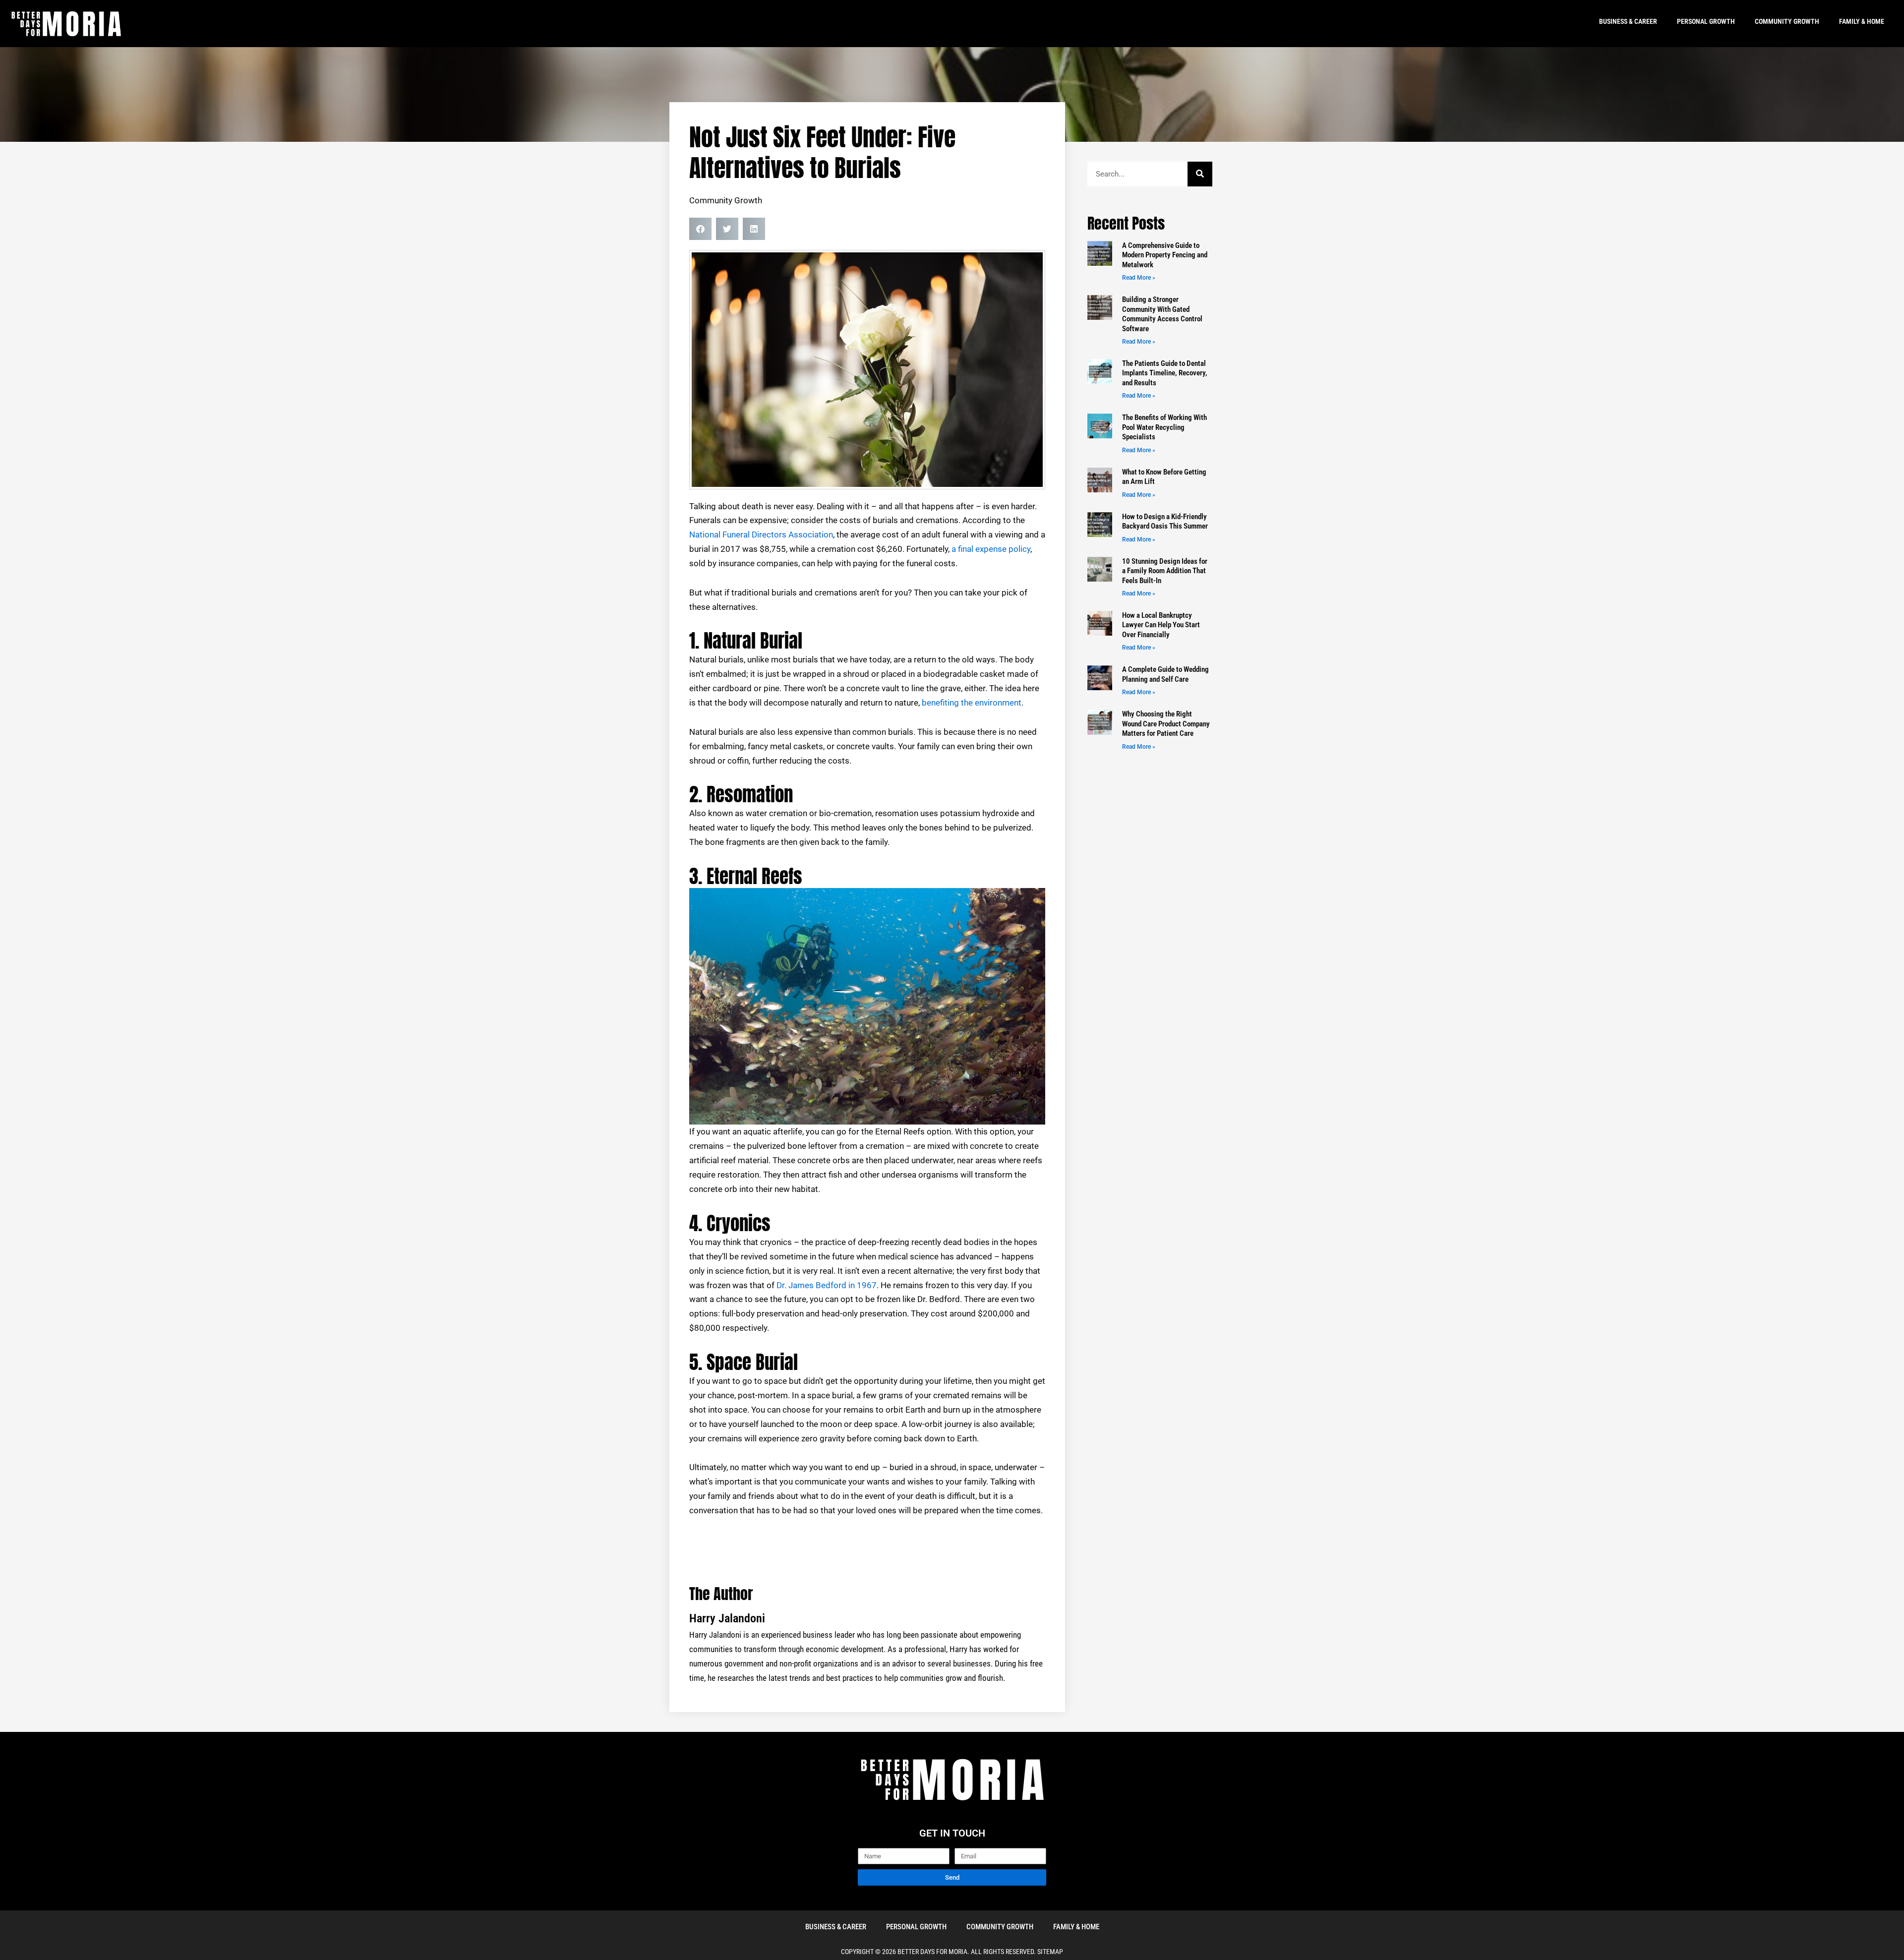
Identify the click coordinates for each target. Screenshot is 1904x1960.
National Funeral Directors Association (761, 535)
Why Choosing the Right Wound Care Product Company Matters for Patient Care (1166, 724)
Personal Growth (1706, 21)
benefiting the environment (972, 703)
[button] (700, 229)
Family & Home (1862, 21)
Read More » (1139, 278)
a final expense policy (991, 549)
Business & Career (1628, 21)
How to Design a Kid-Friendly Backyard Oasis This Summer (1165, 522)
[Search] (1200, 174)
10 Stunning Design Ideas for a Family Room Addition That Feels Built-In (1165, 571)
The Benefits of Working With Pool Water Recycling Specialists (1164, 427)
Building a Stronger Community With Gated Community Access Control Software (1162, 314)
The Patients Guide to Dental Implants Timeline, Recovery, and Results (1165, 373)
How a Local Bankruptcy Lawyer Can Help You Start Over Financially (1161, 625)
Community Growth (1787, 21)
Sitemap (1050, 1952)
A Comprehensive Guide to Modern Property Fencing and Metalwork (1165, 255)
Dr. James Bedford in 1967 (827, 1285)
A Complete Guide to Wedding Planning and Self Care (1165, 674)
